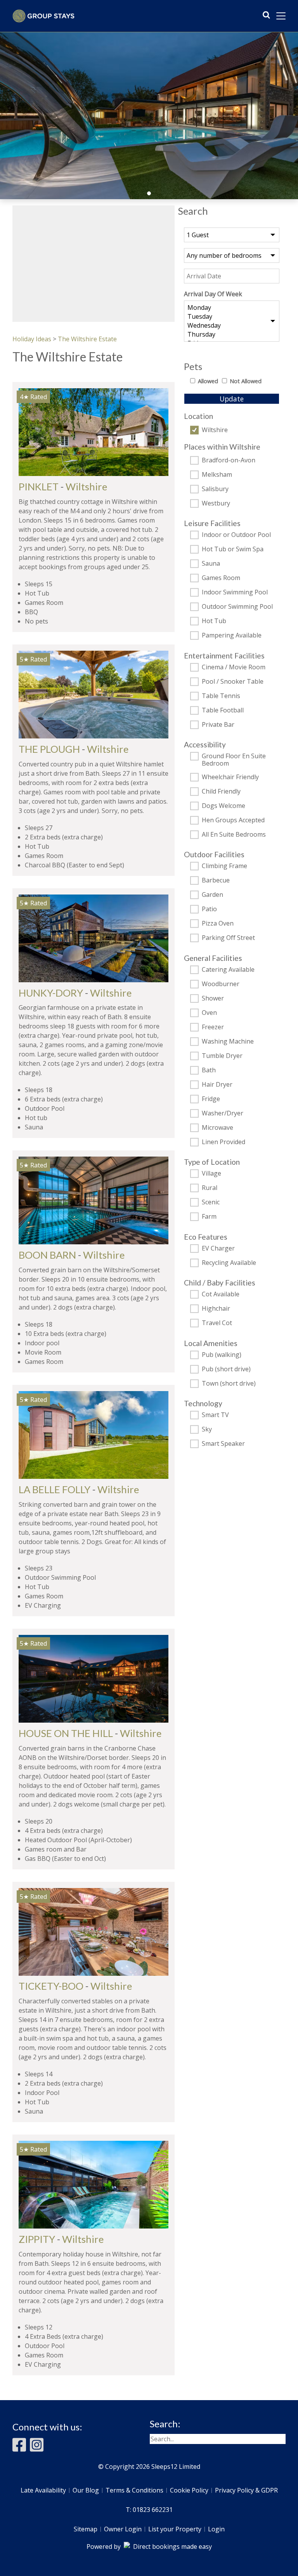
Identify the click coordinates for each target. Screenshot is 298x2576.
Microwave (217, 1128)
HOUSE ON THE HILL (66, 1733)
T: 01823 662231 (149, 2510)
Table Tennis (221, 696)
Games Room (221, 578)
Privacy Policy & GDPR (246, 2490)
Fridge (211, 1099)
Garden (212, 895)
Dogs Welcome (223, 806)
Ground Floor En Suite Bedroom (234, 760)
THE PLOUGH (49, 749)
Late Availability (43, 2490)
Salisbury (215, 489)
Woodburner (221, 984)
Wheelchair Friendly (230, 777)
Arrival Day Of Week (213, 294)
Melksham (217, 475)
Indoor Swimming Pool (235, 592)
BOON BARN (47, 1255)
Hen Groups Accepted (233, 820)
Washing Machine (228, 1042)
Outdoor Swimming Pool (237, 607)
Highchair (216, 1309)
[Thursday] (232, 334)
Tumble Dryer (222, 1056)
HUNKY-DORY (51, 993)
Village (211, 1174)
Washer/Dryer (223, 1113)
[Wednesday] (232, 326)
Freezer (213, 1027)
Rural (210, 1188)
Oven (209, 1013)
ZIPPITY (37, 2239)
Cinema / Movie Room (234, 667)
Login (216, 2529)
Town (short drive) (229, 1384)
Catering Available (228, 970)
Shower (213, 999)
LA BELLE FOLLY (55, 1489)
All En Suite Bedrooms (234, 835)
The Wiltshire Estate (87, 339)
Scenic (211, 1202)
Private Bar (218, 725)
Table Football (223, 710)
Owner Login (123, 2529)
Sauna (211, 564)
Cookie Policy (189, 2490)
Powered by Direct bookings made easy (149, 2546)
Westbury (216, 504)
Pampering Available (232, 636)
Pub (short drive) (226, 1369)
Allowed (208, 381)
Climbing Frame (224, 866)
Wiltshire (215, 430)
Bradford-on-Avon (229, 460)
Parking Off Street (228, 938)
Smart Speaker (223, 1444)
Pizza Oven (218, 924)
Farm (209, 1217)
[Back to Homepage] (43, 16)
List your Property (175, 2529)
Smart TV (215, 1415)
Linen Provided (223, 1142)
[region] (94, 264)
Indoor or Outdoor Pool (236, 535)
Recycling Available (229, 1263)
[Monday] (232, 308)
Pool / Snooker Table (233, 682)
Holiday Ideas (32, 339)
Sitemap (86, 2529)
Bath (209, 1070)
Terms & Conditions (134, 2490)
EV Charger (218, 1249)
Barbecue (216, 881)
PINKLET (39, 486)
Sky (207, 1430)
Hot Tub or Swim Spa (233, 549)
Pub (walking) (222, 1355)
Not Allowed (246, 381)
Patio (209, 909)
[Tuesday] (232, 317)
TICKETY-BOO (51, 1986)
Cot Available (221, 1294)
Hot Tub (214, 621)
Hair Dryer (217, 1085)
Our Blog (86, 2490)
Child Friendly (221, 792)
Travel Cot (217, 1323)
